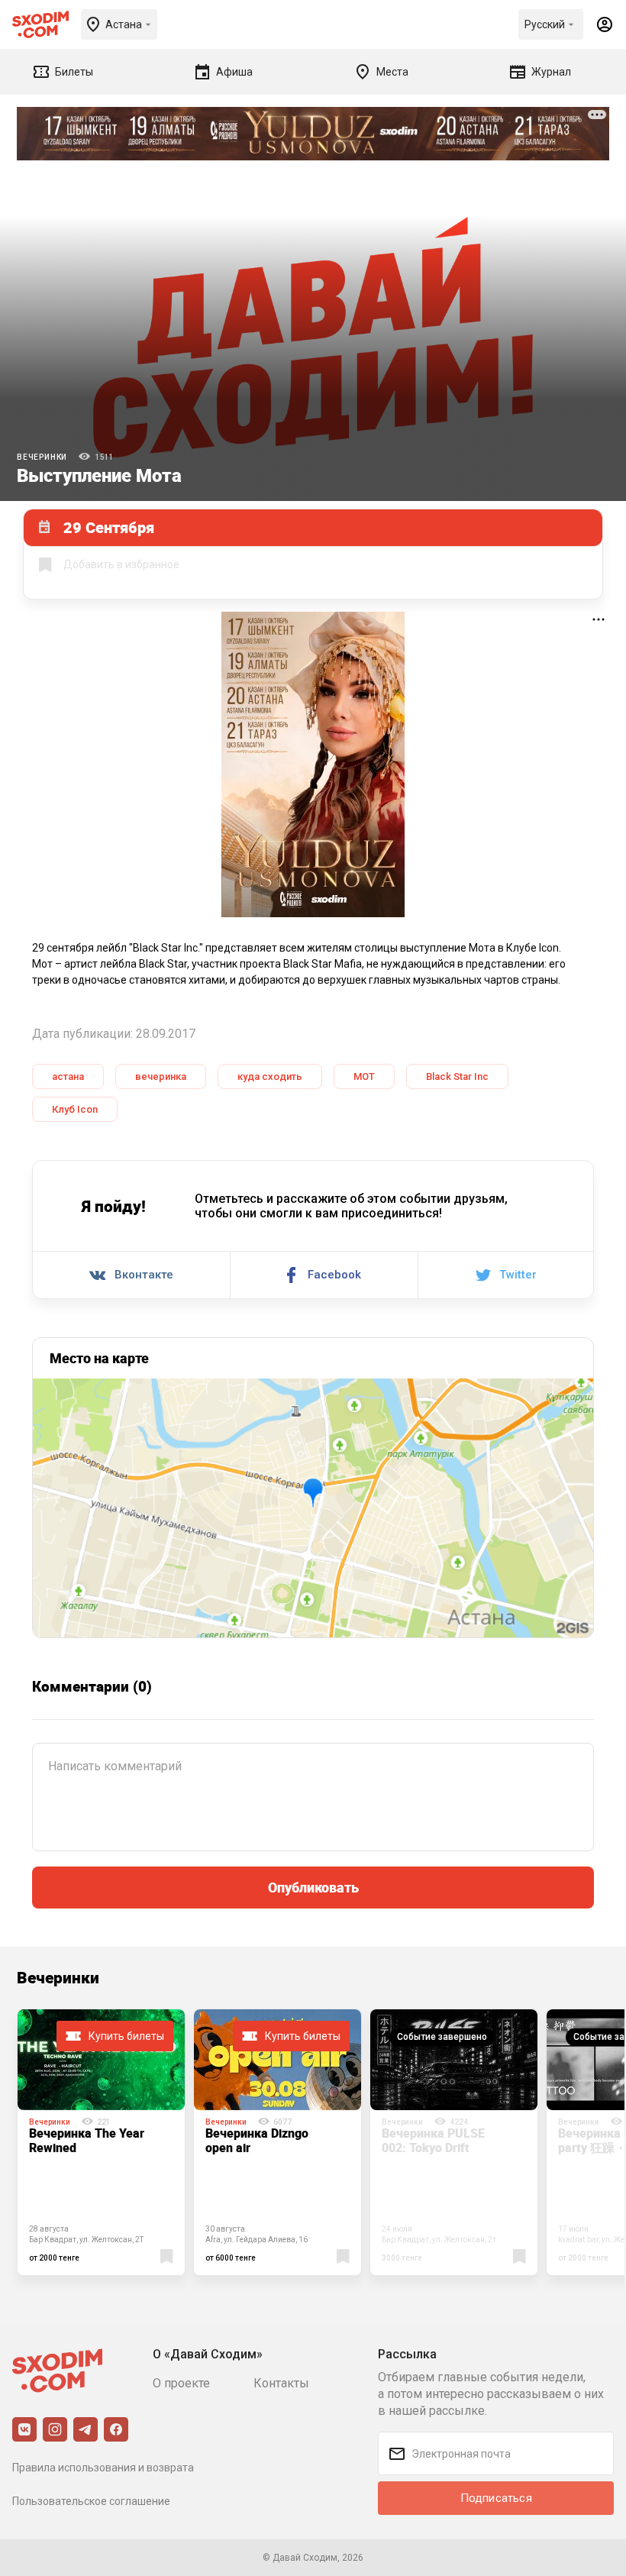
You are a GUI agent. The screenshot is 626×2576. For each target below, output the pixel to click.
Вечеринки (42, 457)
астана (68, 1076)
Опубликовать (313, 1887)
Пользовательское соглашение (91, 2501)
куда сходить (270, 1076)
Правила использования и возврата (103, 2468)
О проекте (181, 2383)
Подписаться (496, 2498)
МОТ (364, 1076)
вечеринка (161, 1076)
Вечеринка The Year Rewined (87, 2140)
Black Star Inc (457, 1076)
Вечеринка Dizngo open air (257, 2140)
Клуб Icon (75, 1109)
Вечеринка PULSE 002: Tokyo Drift (433, 2140)
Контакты (281, 2383)
